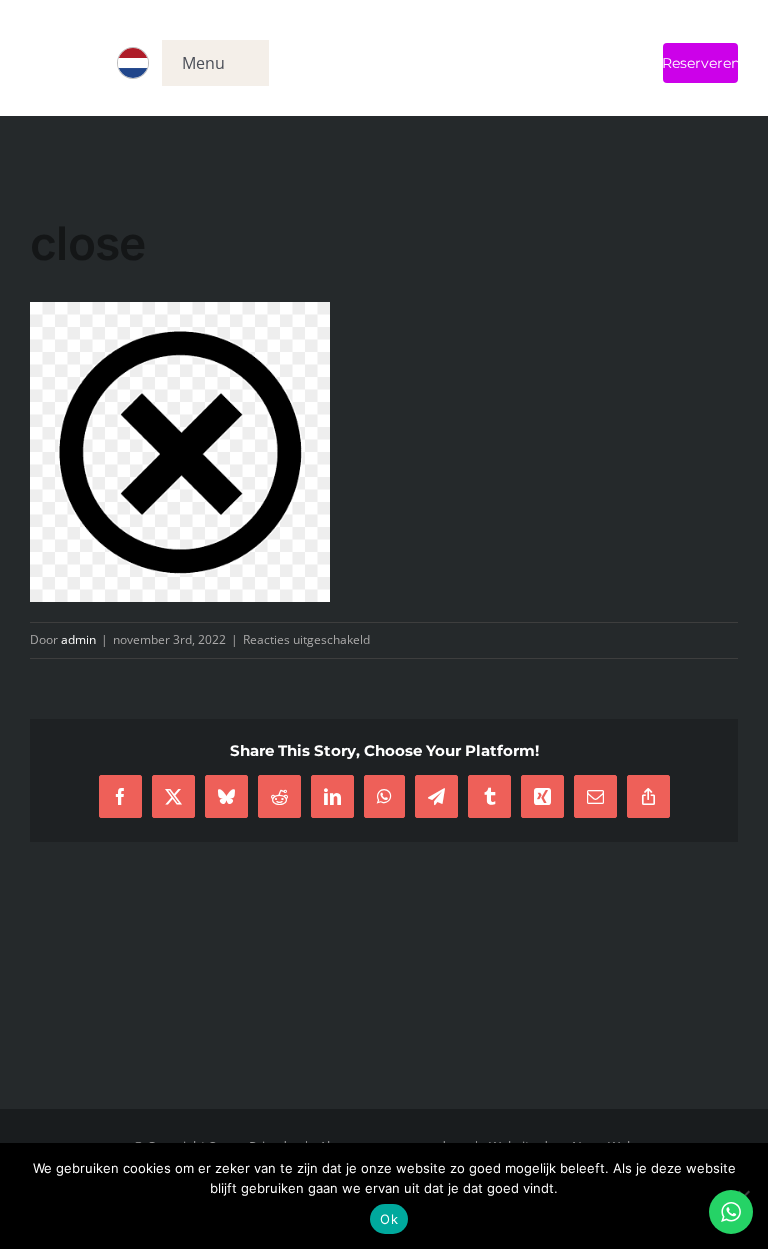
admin (78, 639)
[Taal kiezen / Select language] (133, 63)
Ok (389, 1219)
